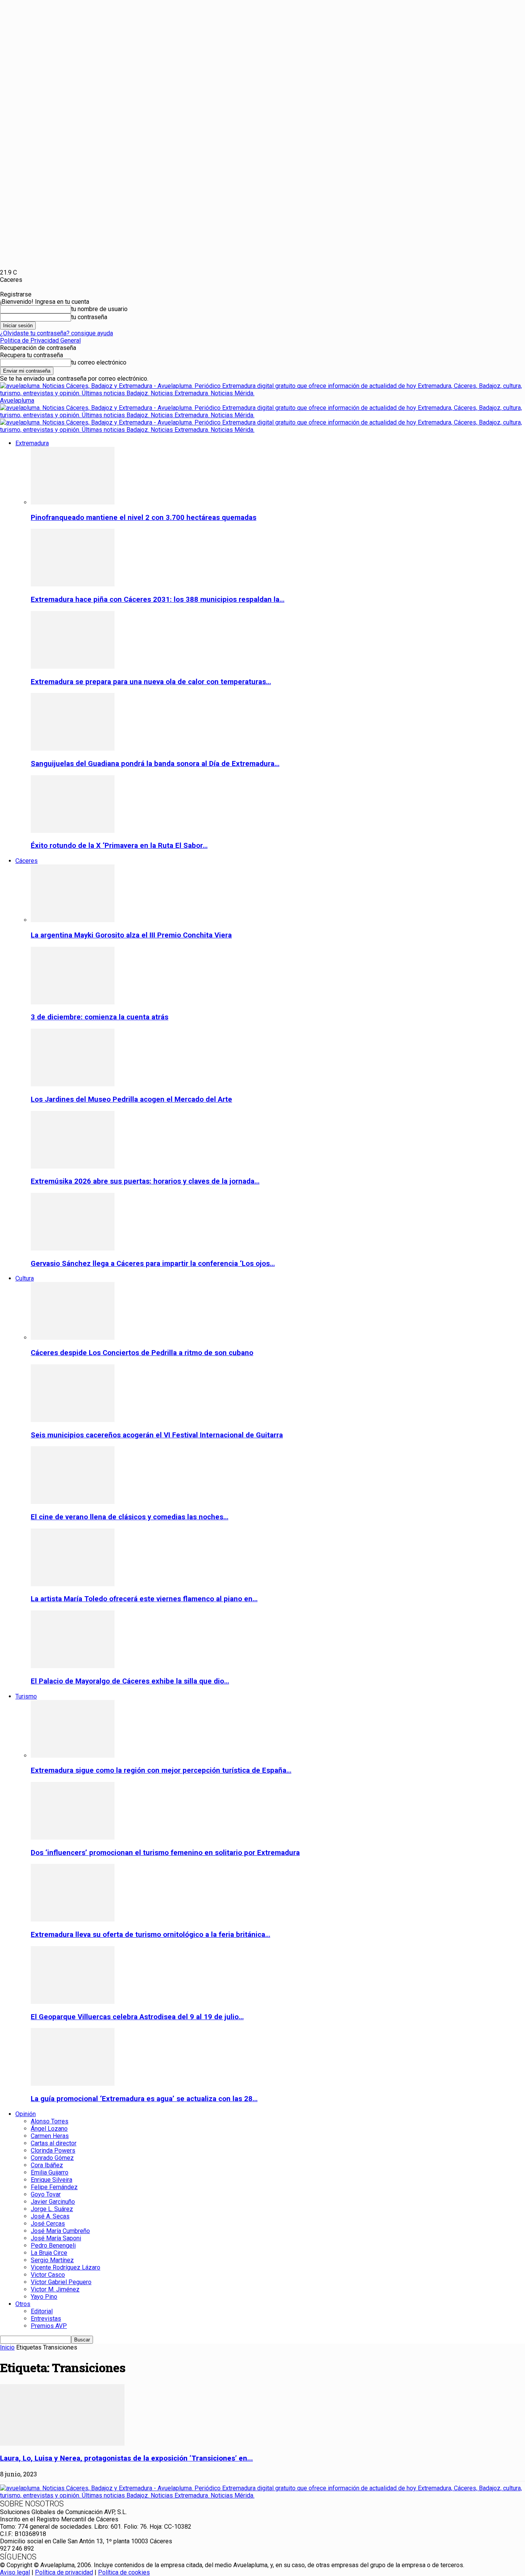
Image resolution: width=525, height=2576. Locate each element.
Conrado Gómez (52, 2158)
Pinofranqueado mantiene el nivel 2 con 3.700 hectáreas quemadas (144, 518)
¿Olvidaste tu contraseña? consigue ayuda (56, 333)
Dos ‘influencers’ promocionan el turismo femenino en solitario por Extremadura (165, 1853)
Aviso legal (15, 2572)
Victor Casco (48, 2275)
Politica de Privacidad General (40, 341)
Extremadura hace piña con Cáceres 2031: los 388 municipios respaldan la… (158, 599)
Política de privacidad (64, 2572)
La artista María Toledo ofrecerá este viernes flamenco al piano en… (144, 1599)
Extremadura (32, 443)
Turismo (26, 1696)
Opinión (26, 2114)
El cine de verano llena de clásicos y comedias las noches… (130, 1517)
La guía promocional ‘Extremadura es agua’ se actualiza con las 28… (144, 2099)
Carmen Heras (50, 2136)
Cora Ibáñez (47, 2165)
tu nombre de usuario (99, 309)
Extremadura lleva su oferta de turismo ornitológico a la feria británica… (150, 1935)
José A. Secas (50, 2216)
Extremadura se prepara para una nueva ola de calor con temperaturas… (151, 682)
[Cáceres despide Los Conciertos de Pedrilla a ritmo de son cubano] (73, 1338)
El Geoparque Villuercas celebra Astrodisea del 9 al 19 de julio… (137, 2017)
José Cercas (48, 2224)
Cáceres (27, 861)
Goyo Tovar (46, 2194)
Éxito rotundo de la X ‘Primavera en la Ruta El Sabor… (119, 846)
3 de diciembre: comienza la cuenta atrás (100, 1017)
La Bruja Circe (49, 2253)
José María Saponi (56, 2238)
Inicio (7, 2347)
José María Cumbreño (60, 2231)
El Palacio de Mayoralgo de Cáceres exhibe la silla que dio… (130, 1681)
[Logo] (262, 415)
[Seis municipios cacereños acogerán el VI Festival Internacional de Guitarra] (73, 1420)
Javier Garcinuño (53, 2202)
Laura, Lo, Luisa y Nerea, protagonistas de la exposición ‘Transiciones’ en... (126, 2458)
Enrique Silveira (52, 2180)
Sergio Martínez (52, 2260)
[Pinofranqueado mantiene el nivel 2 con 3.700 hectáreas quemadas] (73, 502)
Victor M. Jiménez (55, 2289)
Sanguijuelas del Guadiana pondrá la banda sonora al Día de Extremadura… (155, 764)
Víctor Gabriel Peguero (61, 2282)
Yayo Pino (44, 2297)
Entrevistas (46, 2319)
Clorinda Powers (53, 2151)
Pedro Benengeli (53, 2245)
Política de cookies (124, 2572)
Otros (23, 2304)
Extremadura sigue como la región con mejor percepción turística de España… (161, 1770)
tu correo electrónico (99, 362)
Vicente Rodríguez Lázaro (66, 2267)
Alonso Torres (50, 2121)
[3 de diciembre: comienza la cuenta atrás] (73, 1002)
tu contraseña (89, 317)
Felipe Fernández (54, 2187)
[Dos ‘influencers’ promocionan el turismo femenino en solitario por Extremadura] (73, 1838)
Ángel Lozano (49, 2129)
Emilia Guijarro (50, 2172)
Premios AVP (49, 2326)
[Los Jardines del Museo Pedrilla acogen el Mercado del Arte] (73, 1084)
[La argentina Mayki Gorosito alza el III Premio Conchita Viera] (73, 920)
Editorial (42, 2311)
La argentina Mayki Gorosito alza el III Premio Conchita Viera (131, 935)
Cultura (25, 1278)
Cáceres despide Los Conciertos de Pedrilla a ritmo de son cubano (142, 1353)
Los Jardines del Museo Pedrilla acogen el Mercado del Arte (131, 1099)
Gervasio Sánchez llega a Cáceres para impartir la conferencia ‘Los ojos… (153, 1264)
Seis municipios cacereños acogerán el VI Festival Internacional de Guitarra (157, 1435)
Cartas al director (54, 2143)
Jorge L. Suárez (52, 2209)
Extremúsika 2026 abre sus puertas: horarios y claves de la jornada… (145, 1181)
